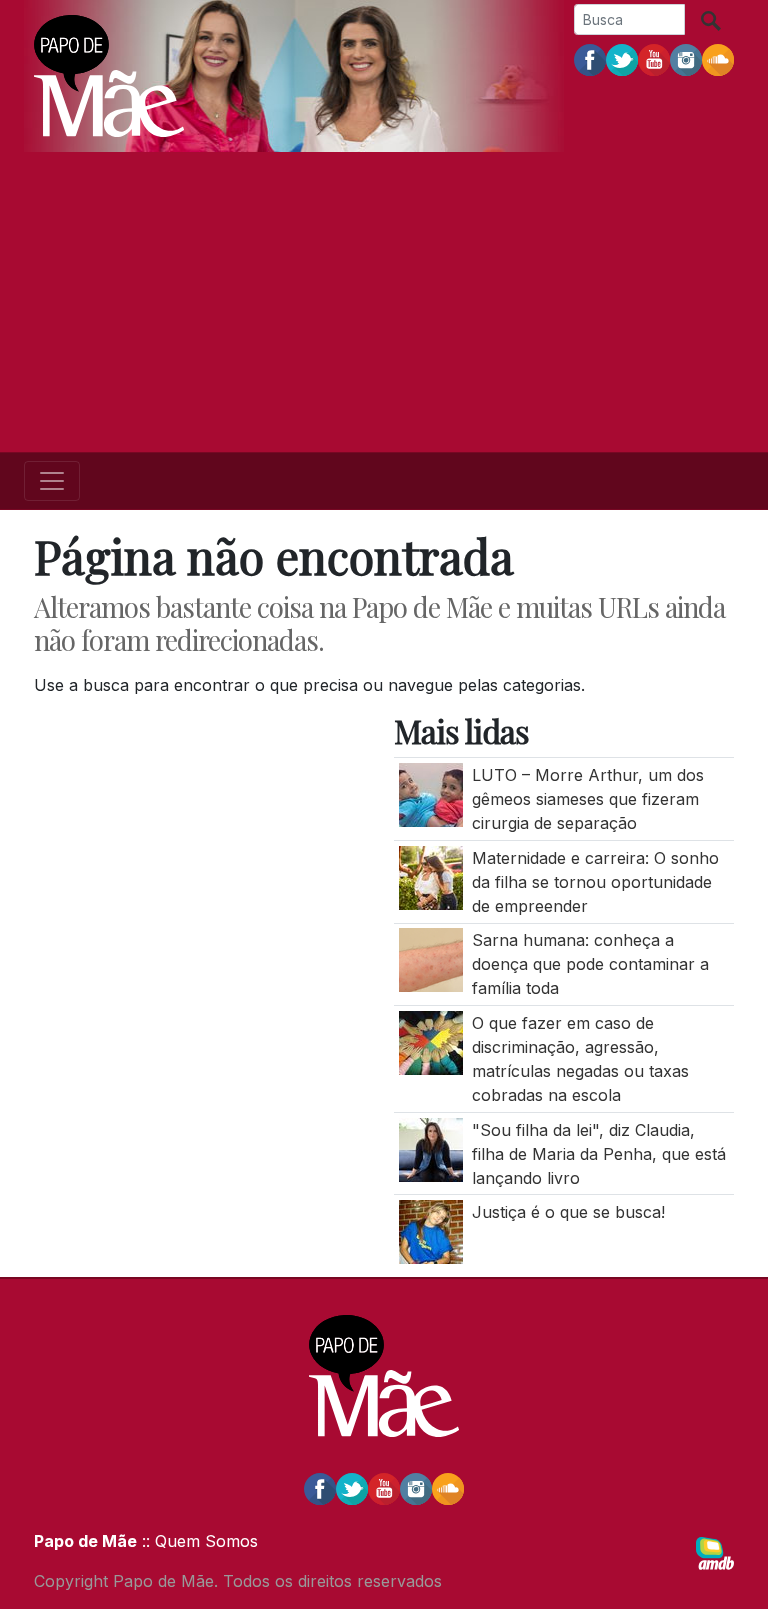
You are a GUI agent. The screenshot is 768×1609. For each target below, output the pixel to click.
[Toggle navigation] (52, 481)
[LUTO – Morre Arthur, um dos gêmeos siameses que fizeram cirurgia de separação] (431, 794)
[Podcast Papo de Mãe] (718, 59)
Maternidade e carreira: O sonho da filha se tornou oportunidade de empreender (595, 882)
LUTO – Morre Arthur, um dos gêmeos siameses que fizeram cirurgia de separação (588, 799)
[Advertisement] (384, 302)
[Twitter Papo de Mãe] (622, 59)
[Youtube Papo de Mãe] (654, 59)
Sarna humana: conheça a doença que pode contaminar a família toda (590, 964)
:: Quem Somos (197, 1541)
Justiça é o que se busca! (568, 1212)
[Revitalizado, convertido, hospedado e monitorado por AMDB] (715, 1552)
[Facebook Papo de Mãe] (590, 59)
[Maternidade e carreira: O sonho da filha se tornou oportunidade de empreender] (431, 876)
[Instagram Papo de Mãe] (686, 59)
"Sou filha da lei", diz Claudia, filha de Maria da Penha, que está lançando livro (599, 1154)
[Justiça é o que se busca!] (431, 1231)
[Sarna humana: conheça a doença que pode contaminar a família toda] (431, 959)
